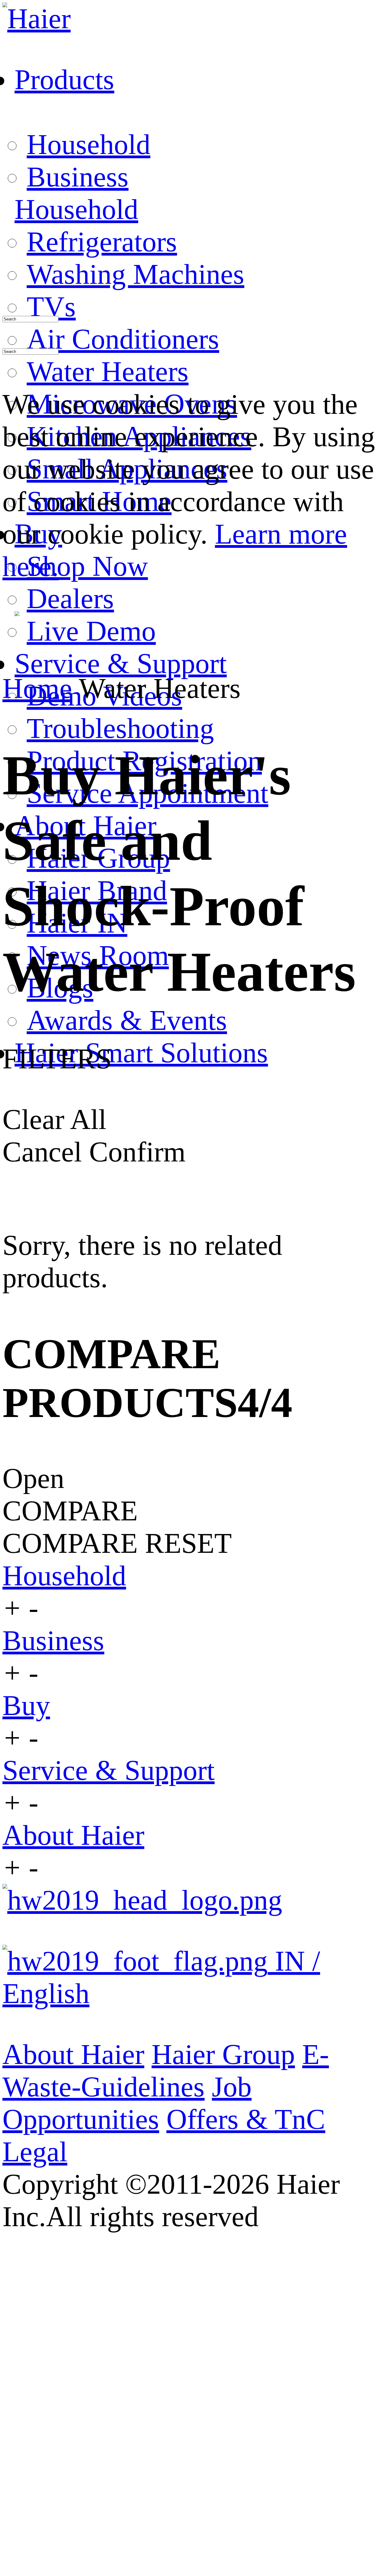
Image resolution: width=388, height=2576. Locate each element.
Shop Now (87, 566)
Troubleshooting (120, 728)
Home (37, 688)
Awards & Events (127, 1020)
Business (78, 177)
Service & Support (109, 1770)
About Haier (73, 1835)
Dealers (70, 599)
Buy (26, 1705)
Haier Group (223, 2054)
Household (89, 144)
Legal (35, 2152)
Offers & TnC (246, 2119)
